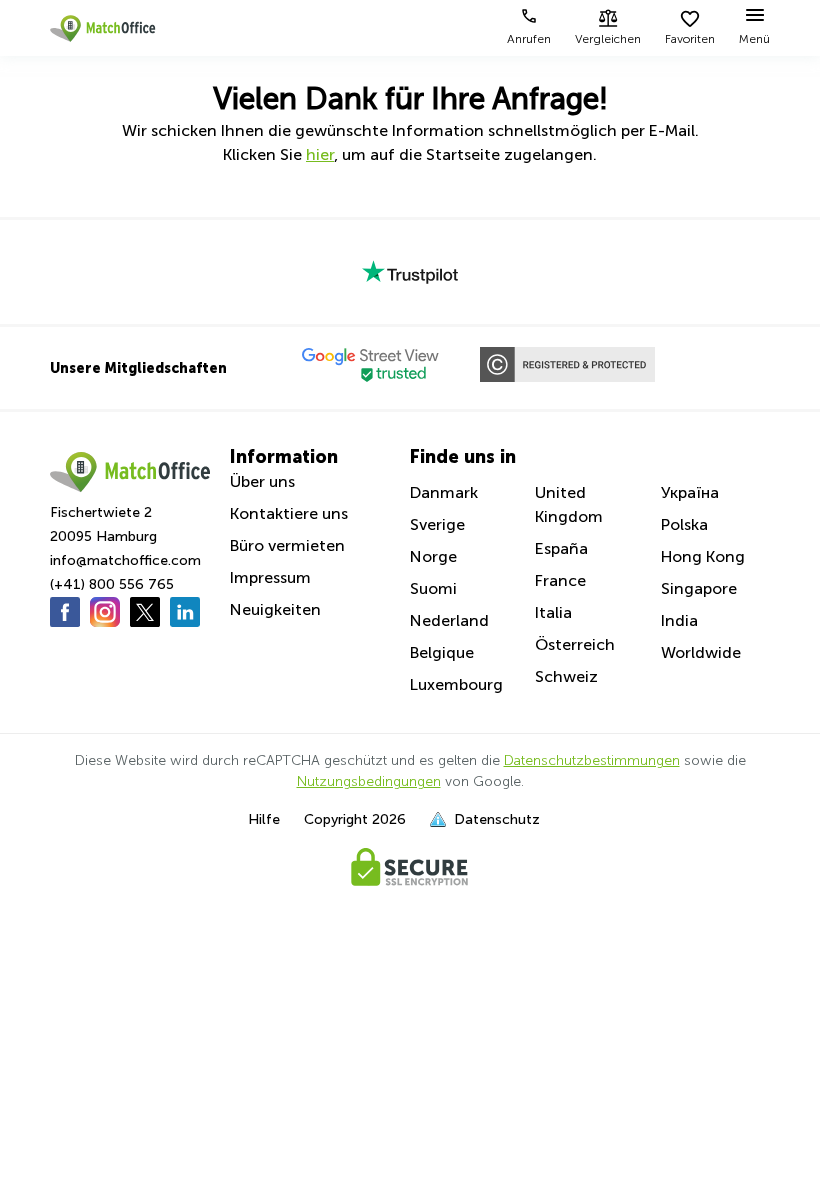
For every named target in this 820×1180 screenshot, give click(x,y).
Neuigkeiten (275, 609)
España (561, 548)
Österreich (575, 644)
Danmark (444, 492)
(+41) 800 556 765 (112, 584)
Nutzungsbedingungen (369, 781)
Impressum (270, 577)
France (560, 580)
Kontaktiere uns (289, 513)
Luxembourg (456, 684)
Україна (690, 492)
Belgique (442, 652)
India (679, 620)
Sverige (437, 524)
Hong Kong (703, 556)
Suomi (433, 588)
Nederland (449, 620)
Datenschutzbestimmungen (592, 760)
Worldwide (701, 652)
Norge (433, 556)
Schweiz (566, 676)
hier (320, 154)
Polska (684, 524)
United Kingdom (569, 504)
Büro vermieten (287, 545)
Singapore (699, 588)
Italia (553, 612)
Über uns (262, 481)
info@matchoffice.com (125, 560)
